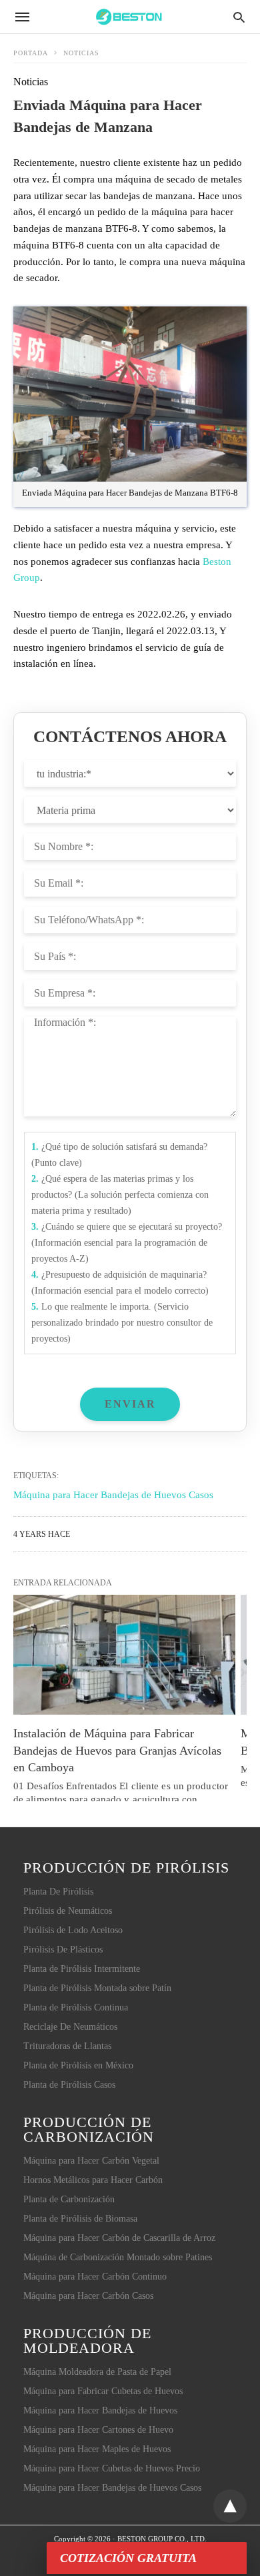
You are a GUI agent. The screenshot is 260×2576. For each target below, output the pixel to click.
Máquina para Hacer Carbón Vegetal (91, 2161)
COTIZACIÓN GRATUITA (128, 2558)
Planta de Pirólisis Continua (76, 2007)
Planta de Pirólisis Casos (69, 2085)
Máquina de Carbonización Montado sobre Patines (118, 2257)
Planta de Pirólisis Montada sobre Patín (97, 1988)
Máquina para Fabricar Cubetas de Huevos (103, 2391)
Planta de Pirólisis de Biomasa (80, 2219)
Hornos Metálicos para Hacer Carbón (93, 2180)
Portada (31, 53)
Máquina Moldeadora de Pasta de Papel (97, 2372)
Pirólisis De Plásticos (63, 1949)
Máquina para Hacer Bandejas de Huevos (100, 2410)
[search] (239, 17)
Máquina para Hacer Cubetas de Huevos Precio (112, 2468)
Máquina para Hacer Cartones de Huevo (98, 2430)
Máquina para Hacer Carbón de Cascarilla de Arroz (119, 2238)
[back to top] (230, 2506)
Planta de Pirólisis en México (78, 2065)
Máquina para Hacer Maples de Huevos (97, 2449)
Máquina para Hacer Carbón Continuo (95, 2277)
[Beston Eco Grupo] (129, 16)
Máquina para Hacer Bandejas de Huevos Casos (112, 2488)
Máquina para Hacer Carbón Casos (88, 2296)
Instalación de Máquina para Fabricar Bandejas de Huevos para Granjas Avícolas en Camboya (119, 1750)
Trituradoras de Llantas (67, 2046)
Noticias (81, 53)
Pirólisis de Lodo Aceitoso (73, 1930)
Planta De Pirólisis (58, 1892)
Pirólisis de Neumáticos (68, 1911)
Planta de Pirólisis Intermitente (82, 1969)
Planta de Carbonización (69, 2199)
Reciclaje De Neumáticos (70, 2027)
